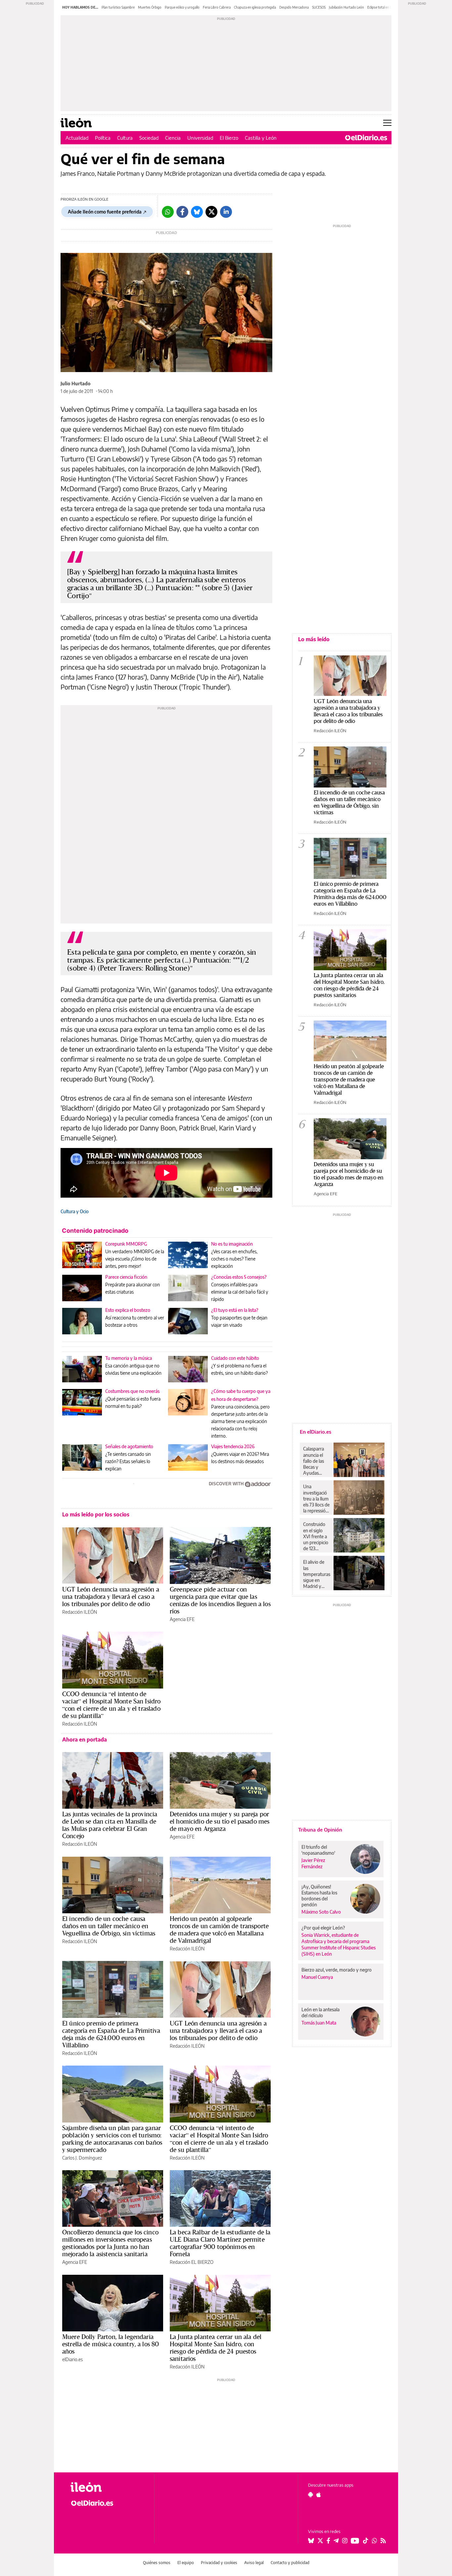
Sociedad (149, 138)
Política (103, 138)
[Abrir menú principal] (387, 123)
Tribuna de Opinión (320, 1830)
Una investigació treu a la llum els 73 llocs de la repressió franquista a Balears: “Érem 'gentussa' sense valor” (316, 1499)
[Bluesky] (197, 212)
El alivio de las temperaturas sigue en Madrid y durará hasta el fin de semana (317, 1574)
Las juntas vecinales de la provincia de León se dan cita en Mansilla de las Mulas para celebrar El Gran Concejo (110, 1825)
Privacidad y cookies (219, 2563)
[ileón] (107, 2487)
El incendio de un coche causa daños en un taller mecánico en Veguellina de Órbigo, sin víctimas (109, 1926)
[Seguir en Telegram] (336, 2541)
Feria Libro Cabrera (217, 7)
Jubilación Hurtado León (346, 7)
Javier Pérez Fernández (313, 1863)
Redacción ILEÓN (80, 1612)
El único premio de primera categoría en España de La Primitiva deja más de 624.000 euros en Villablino (111, 2034)
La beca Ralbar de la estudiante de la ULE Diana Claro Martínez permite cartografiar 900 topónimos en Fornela (220, 2243)
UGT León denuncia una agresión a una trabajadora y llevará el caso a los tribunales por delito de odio (111, 1597)
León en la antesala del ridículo (320, 2012)
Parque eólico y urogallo (182, 7)
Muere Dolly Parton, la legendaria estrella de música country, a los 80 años (111, 2344)
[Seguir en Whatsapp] (375, 2541)
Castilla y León (261, 138)
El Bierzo (229, 138)
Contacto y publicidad (290, 2563)
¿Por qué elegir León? (323, 1928)
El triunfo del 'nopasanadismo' (318, 1850)
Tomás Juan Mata (319, 2023)
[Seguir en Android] (311, 2495)
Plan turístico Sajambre (118, 7)
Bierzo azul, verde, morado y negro (337, 1970)
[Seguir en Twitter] (320, 2541)
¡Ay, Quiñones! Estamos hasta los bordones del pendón (319, 1896)
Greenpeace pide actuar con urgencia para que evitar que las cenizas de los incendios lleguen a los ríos (220, 1600)
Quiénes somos (157, 2563)
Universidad (200, 138)
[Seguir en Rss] (383, 2541)
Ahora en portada (85, 1740)
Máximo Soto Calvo (321, 1912)
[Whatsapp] (168, 212)
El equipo (186, 2563)
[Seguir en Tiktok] (366, 2541)
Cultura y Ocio (75, 1211)
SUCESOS (319, 7)
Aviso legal (254, 2563)
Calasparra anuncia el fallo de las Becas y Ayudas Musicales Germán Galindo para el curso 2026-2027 (316, 1461)
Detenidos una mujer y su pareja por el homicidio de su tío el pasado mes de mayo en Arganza (220, 1821)
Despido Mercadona (294, 7)
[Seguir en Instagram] (345, 2541)
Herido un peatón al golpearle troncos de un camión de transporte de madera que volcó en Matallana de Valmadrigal (219, 1930)
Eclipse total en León (382, 7)
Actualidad (77, 138)
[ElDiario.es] (366, 138)
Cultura (125, 138)
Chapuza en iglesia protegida (255, 7)
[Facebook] (182, 212)
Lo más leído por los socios (96, 1514)
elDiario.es (72, 2359)
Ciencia (173, 138)
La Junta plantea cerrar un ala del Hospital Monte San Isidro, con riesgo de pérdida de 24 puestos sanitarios (216, 2348)
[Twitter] (211, 212)
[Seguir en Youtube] (355, 2541)
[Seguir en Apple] (319, 2495)
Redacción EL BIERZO (192, 2262)
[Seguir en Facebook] (328, 2541)
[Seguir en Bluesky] (311, 2541)
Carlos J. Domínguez (82, 2158)
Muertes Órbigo (150, 7)
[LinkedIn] (226, 212)
